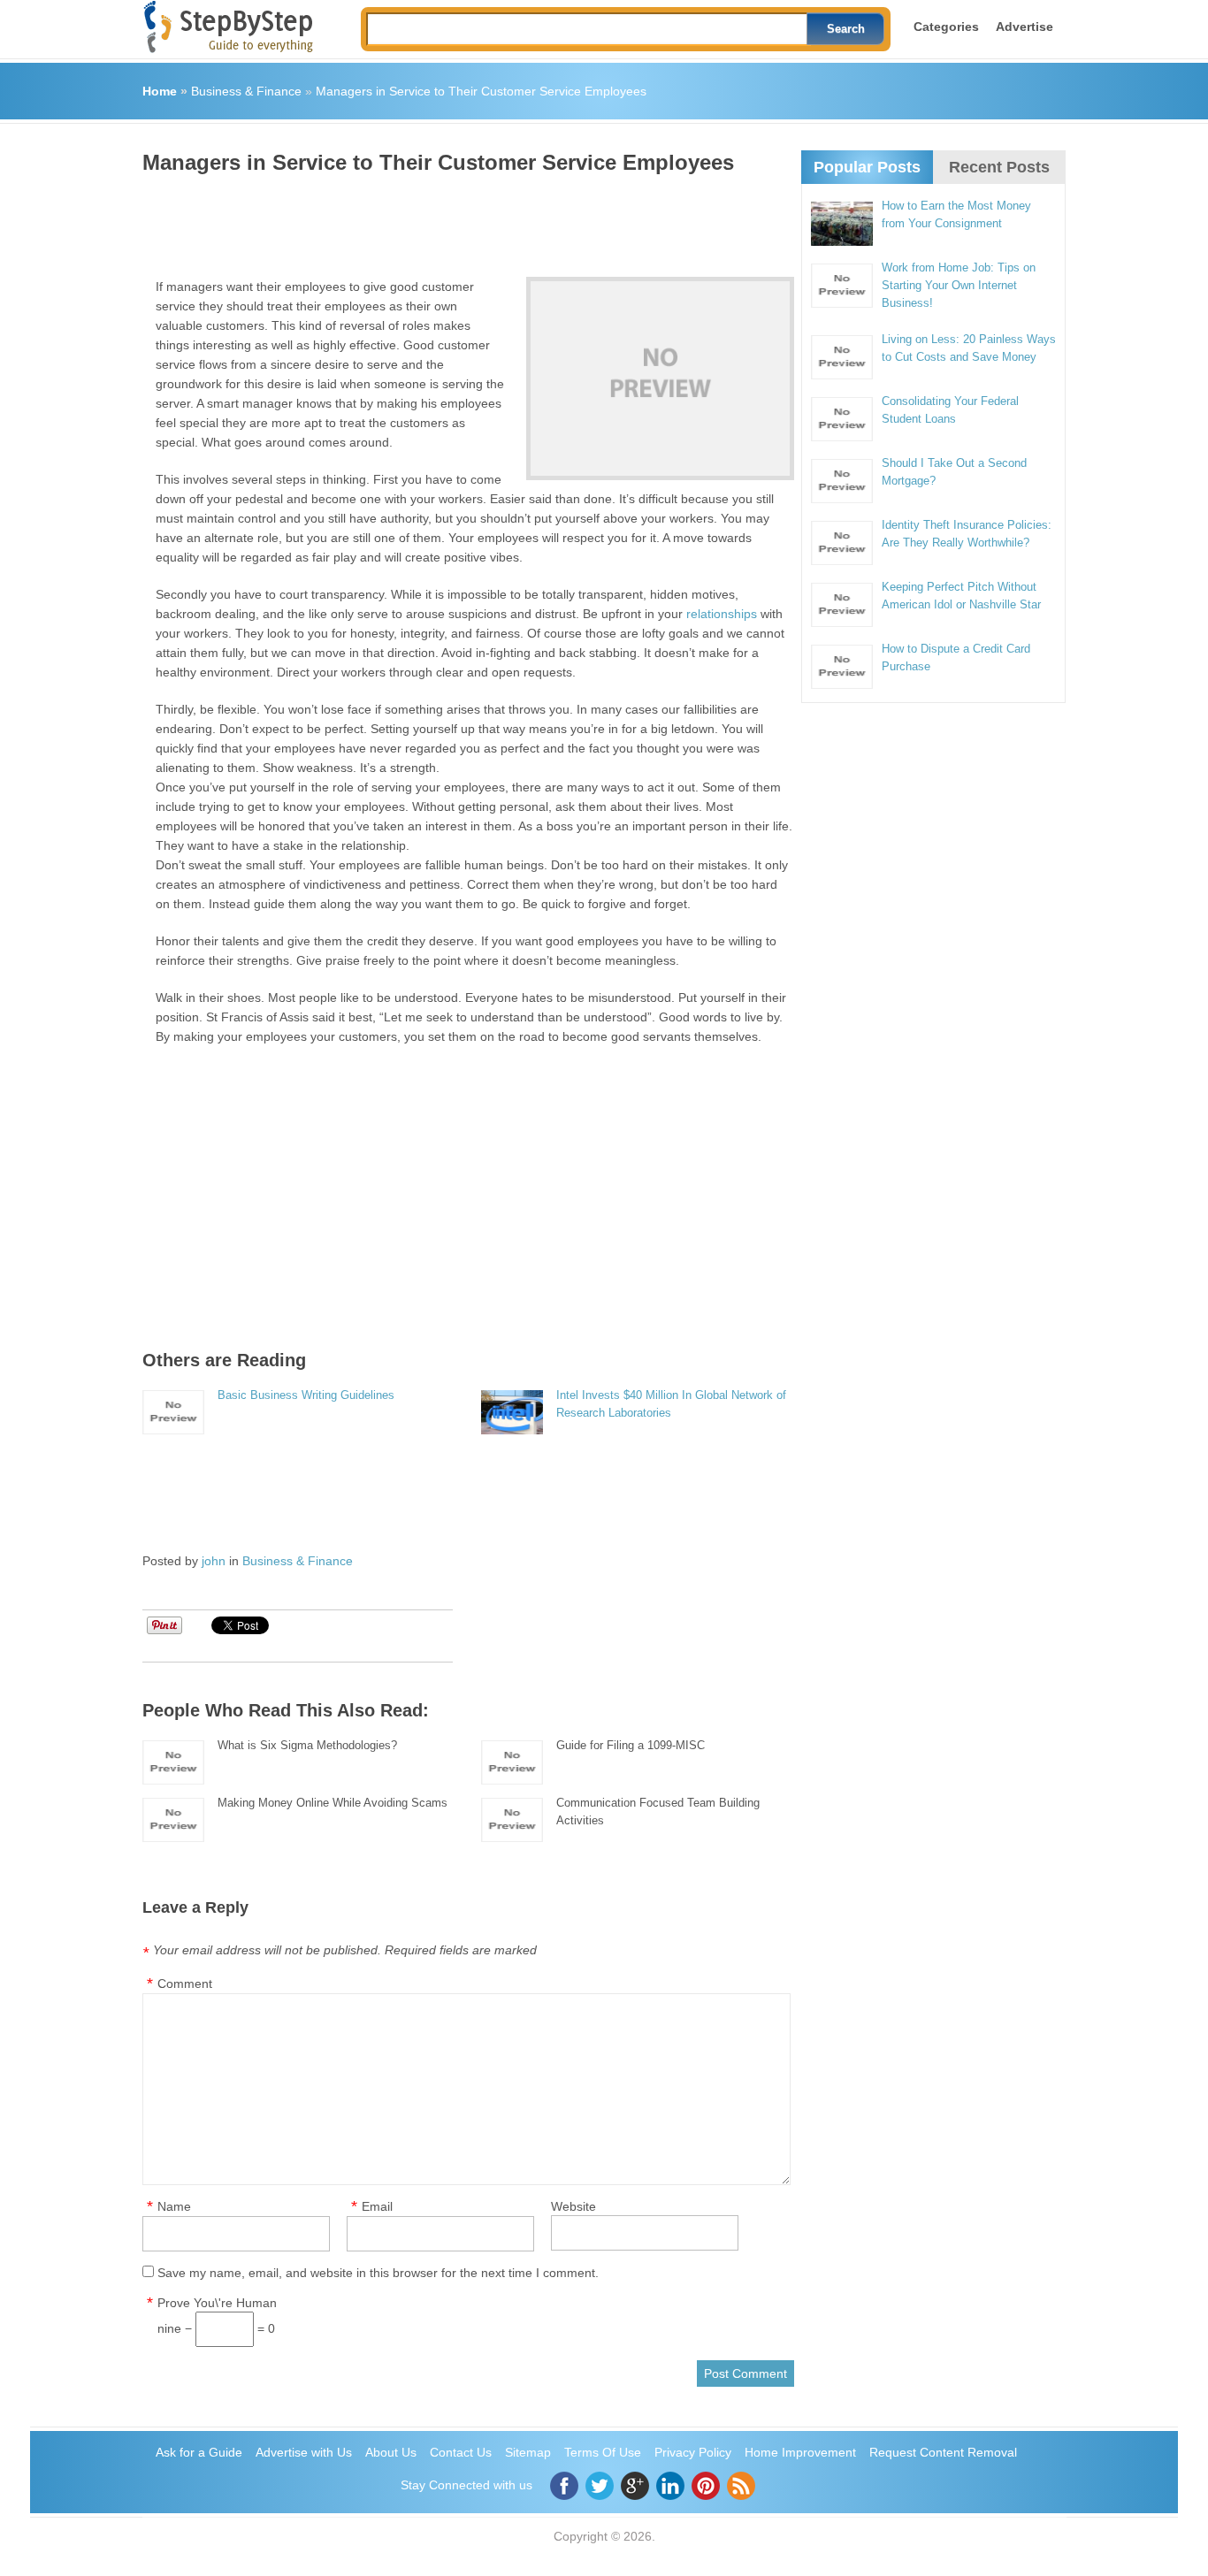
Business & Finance (246, 91)
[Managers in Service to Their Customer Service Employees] (660, 378)
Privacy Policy (693, 2452)
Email (377, 2206)
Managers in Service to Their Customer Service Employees (481, 91)
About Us (391, 2452)
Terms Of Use (603, 2452)
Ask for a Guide (199, 2452)
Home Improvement (800, 2452)
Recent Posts (999, 167)
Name (174, 2206)
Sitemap (528, 2452)
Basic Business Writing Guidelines (306, 1395)
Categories (946, 27)
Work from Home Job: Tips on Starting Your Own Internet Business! (959, 285)
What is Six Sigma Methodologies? (307, 1745)
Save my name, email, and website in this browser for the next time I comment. (378, 2273)
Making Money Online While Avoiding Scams (333, 1803)
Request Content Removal (943, 2452)
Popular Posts (867, 167)
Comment (185, 1984)
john (214, 1561)
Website (573, 2206)
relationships (722, 614)
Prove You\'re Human (217, 2303)
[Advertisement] (464, 219)
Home (160, 91)
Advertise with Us (304, 2452)
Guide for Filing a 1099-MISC (631, 1745)
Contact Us (461, 2452)
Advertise (1025, 27)
